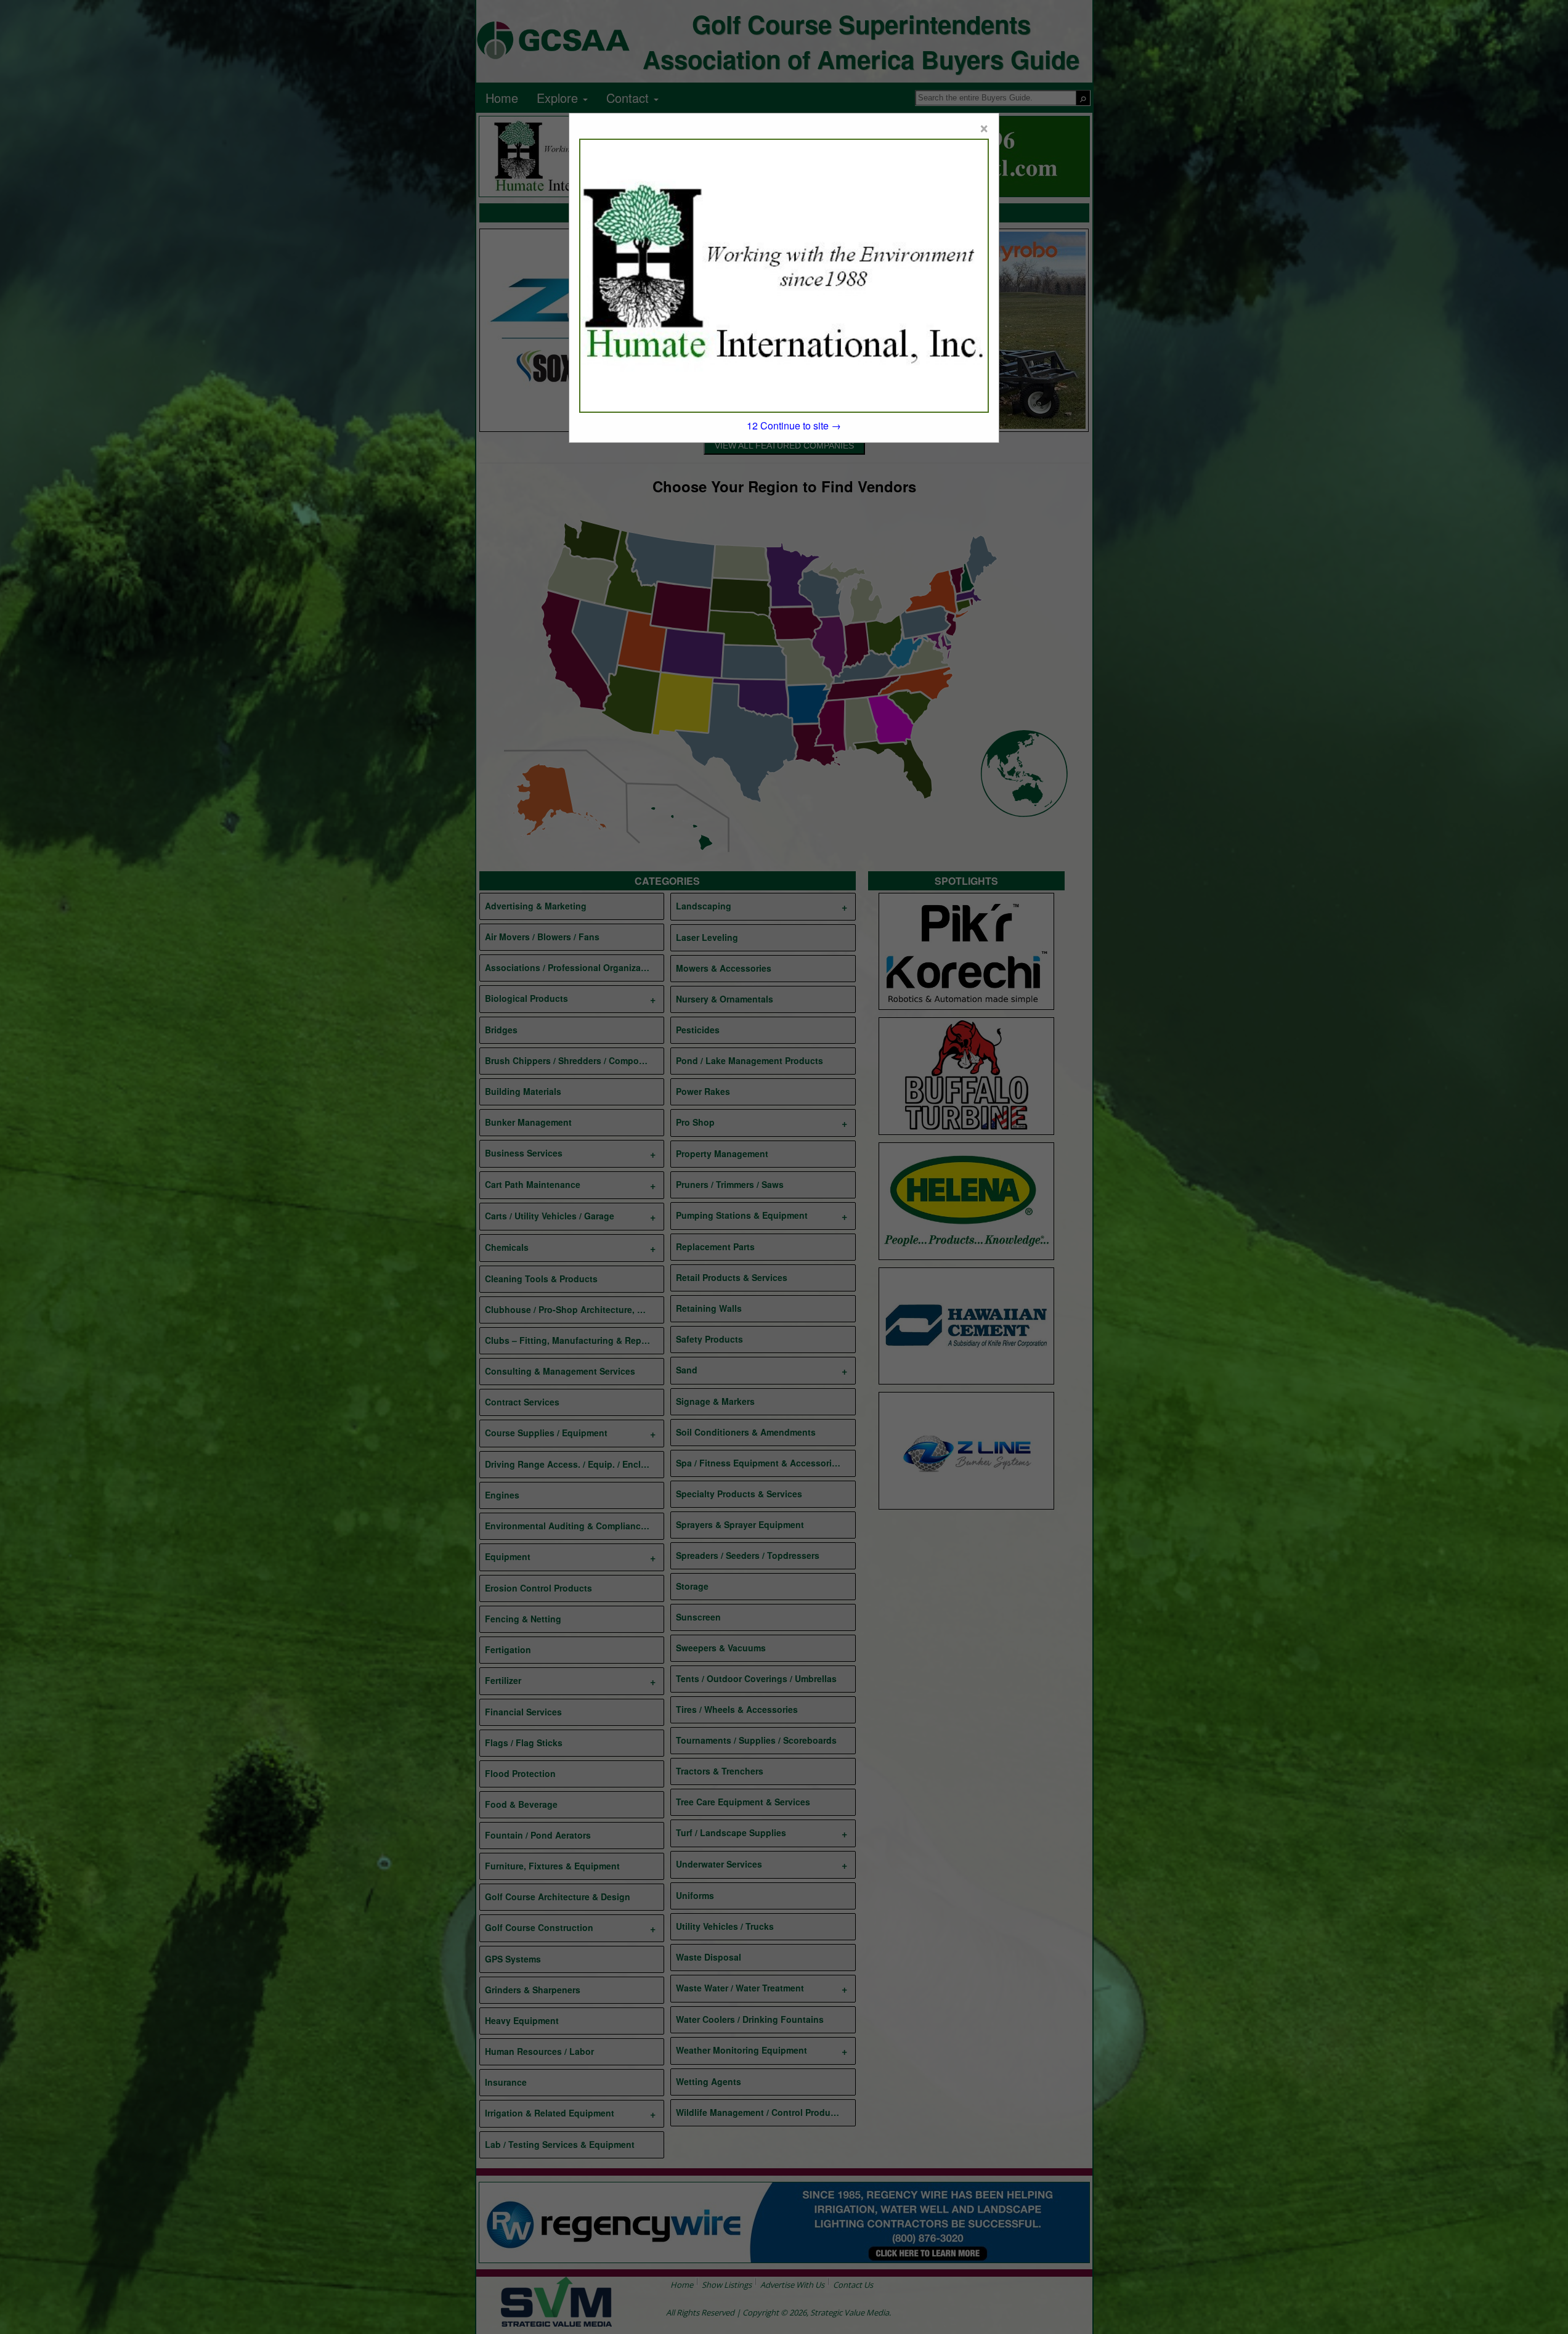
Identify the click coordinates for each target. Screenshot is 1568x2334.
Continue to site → (794, 425)
